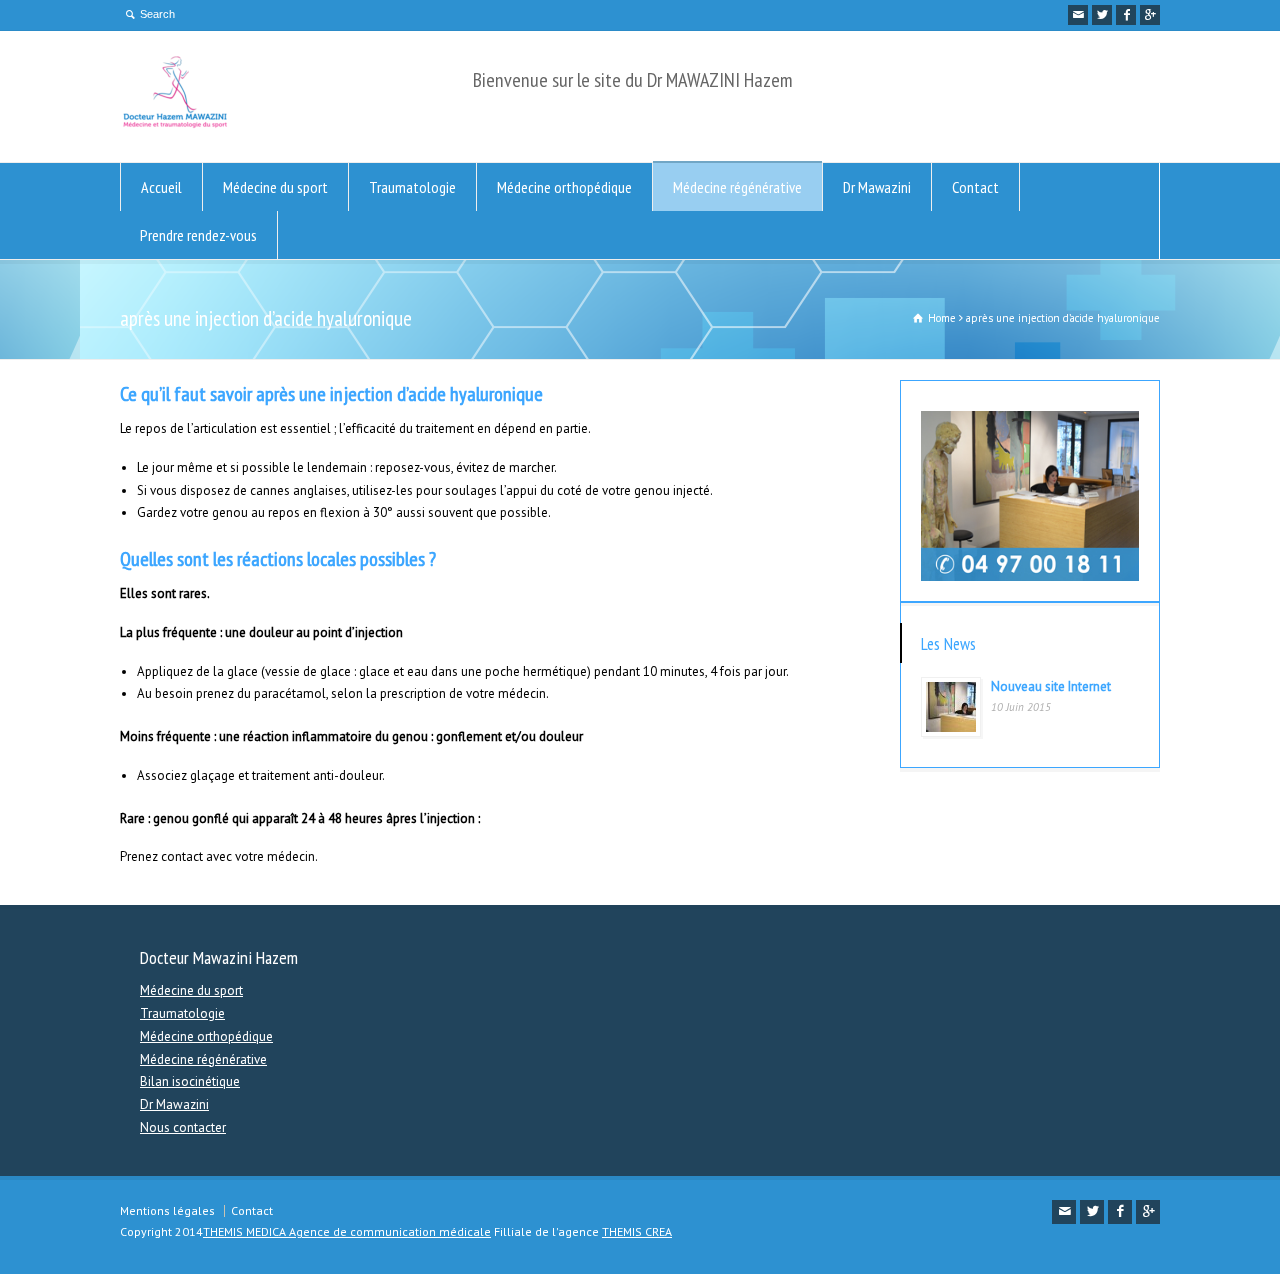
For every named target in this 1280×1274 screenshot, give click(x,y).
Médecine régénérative (737, 187)
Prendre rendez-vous (198, 235)
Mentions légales (167, 1210)
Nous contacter (183, 1127)
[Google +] (1150, 15)
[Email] (1078, 15)
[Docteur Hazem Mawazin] (175, 124)
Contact (975, 187)
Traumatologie (412, 187)
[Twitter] (1102, 15)
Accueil (161, 187)
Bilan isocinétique (190, 1081)
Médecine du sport (275, 187)
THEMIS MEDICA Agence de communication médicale (347, 1231)
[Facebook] (1126, 15)
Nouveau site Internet (1051, 686)
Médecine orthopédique (564, 187)
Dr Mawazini (877, 187)
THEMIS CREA (637, 1231)
